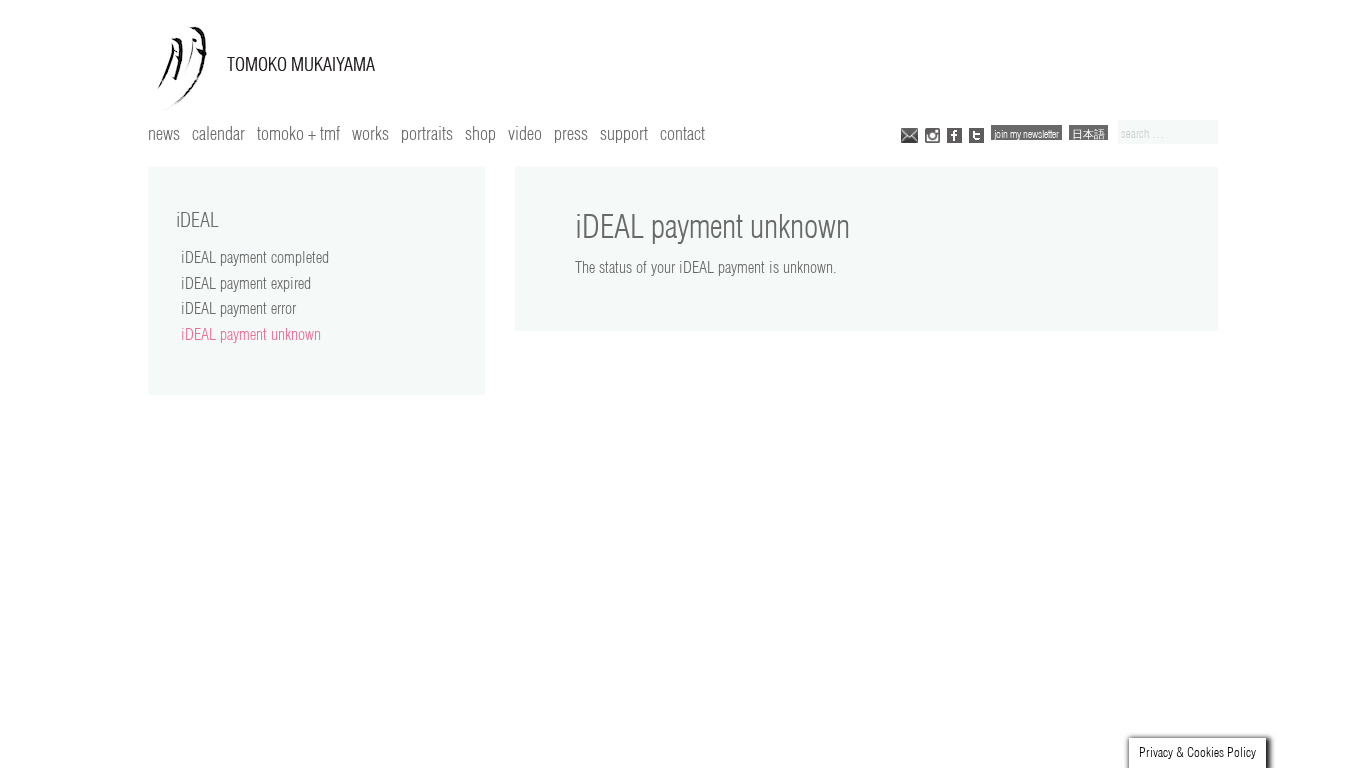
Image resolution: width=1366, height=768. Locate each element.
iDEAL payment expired (246, 283)
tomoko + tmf (298, 133)
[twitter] (976, 133)
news (164, 133)
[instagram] (932, 133)
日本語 (1088, 133)
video (525, 133)
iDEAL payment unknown (251, 334)
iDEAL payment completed (255, 257)
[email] (909, 133)
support (624, 133)
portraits (427, 133)
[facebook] (954, 133)
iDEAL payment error (238, 308)
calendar (218, 133)
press (571, 133)
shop (480, 133)
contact (682, 133)
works (370, 133)
